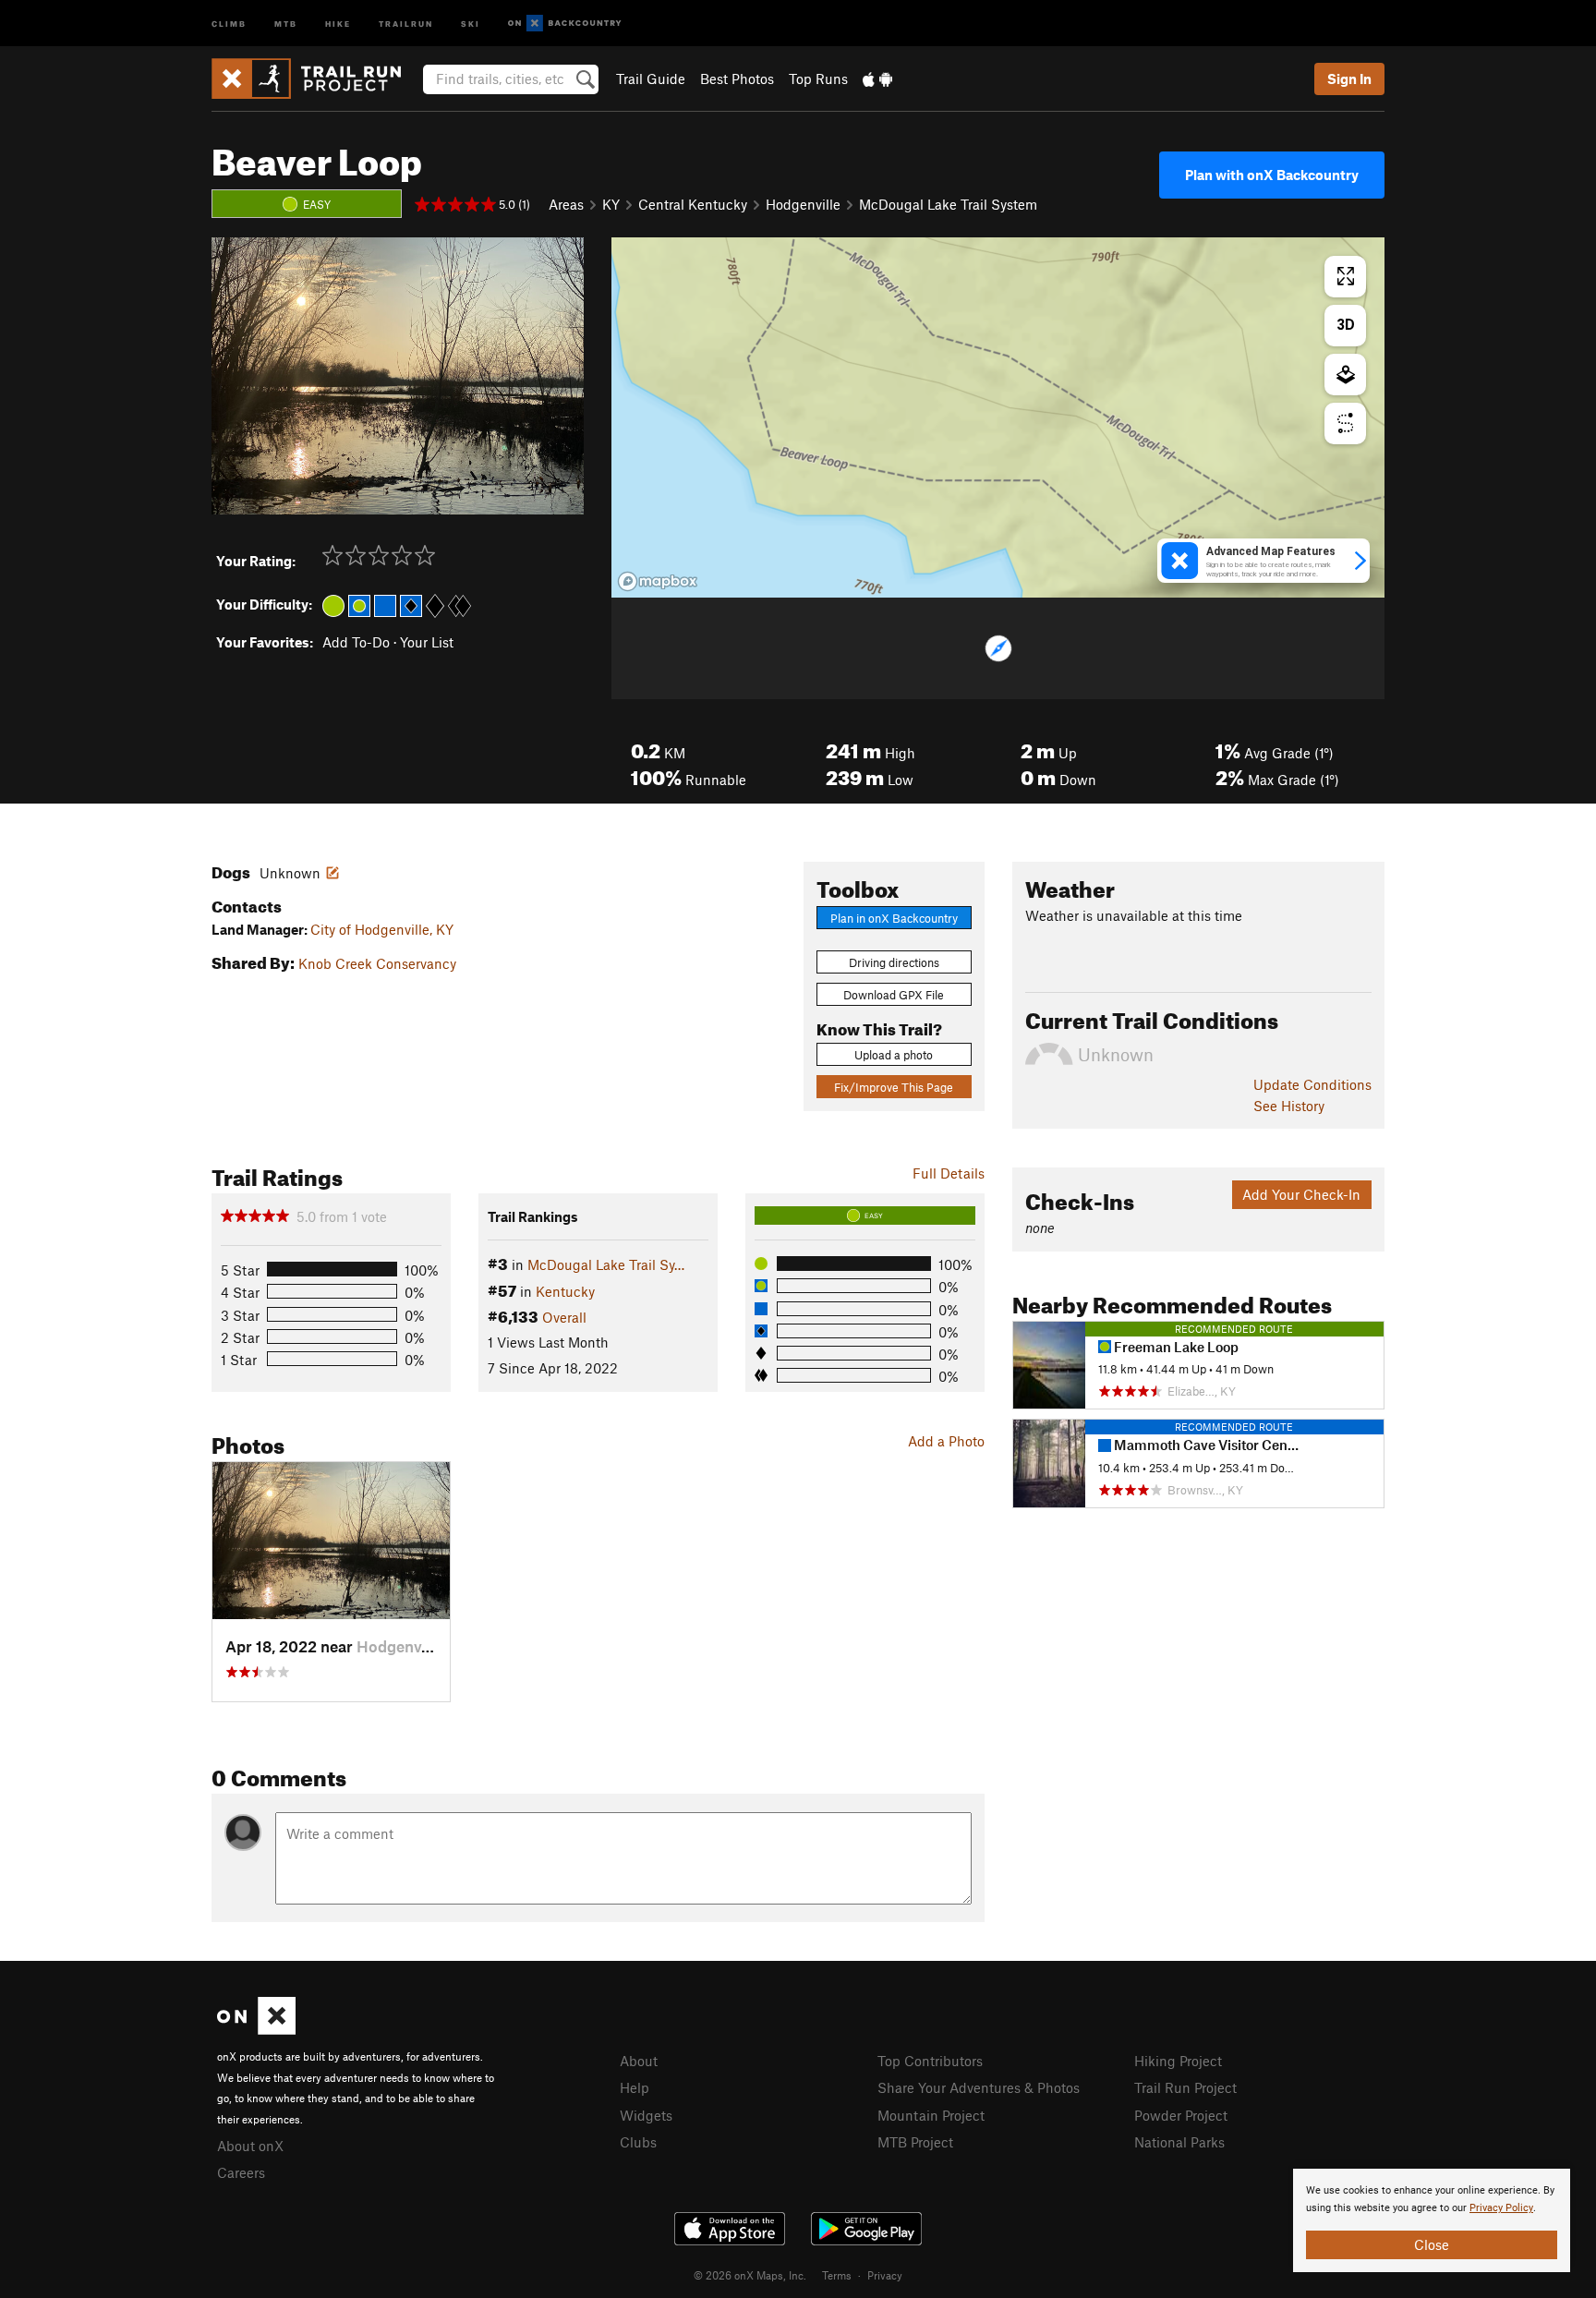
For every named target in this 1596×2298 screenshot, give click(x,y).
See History (1289, 1106)
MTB (286, 23)
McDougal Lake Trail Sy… (606, 1264)
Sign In (1349, 79)
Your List (427, 642)
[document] (1432, 2220)
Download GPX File (894, 995)
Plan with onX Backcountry (1272, 175)
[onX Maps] (256, 2029)
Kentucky (565, 1291)
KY (611, 204)
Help (635, 2087)
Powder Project (1181, 2115)
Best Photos (737, 79)
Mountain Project (931, 2115)
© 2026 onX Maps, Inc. (750, 2275)
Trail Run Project (1185, 2087)
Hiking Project (1178, 2061)
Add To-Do (356, 642)
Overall (564, 1317)
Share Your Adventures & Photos (979, 2087)
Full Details (949, 1173)
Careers (241, 2172)
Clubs (638, 2142)
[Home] (315, 79)
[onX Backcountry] (565, 24)
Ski (471, 23)
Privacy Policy (1501, 2208)
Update (1312, 1084)
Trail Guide (651, 79)
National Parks (1179, 2142)
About (639, 2061)
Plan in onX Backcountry (894, 918)
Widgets (646, 2115)
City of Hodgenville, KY (382, 929)
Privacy (885, 2275)
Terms (837, 2275)
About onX (250, 2146)
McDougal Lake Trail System (948, 204)
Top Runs (818, 79)
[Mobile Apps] (877, 79)
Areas (566, 204)
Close (1432, 2244)
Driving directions (894, 962)
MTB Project (915, 2142)
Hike (338, 23)
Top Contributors (930, 2061)
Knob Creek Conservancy (377, 963)
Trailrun (406, 23)
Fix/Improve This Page (894, 1087)
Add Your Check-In (1301, 1194)
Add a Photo (946, 1441)
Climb (229, 23)
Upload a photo (894, 1055)
